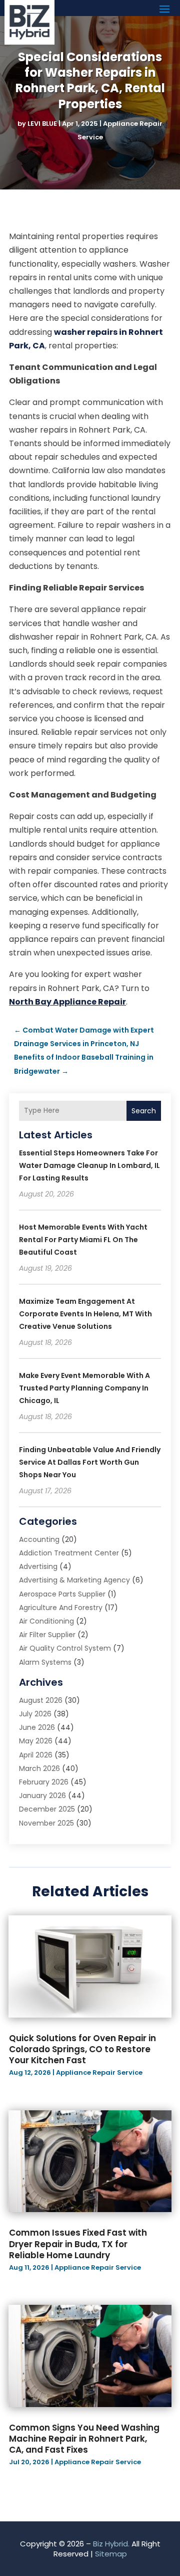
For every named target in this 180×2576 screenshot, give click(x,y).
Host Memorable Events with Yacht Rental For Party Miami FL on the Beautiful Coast (83, 1240)
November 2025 (46, 1823)
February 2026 (44, 1782)
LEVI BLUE (42, 124)
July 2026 (35, 1714)
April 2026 (36, 1755)
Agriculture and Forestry (61, 1608)
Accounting (39, 1539)
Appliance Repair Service (99, 2072)
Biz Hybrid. (111, 2544)
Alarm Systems (45, 1662)
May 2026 (36, 1741)
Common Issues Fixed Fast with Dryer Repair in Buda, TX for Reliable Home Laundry (78, 2244)
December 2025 (47, 1809)
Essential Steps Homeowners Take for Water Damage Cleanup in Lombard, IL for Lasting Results (89, 1165)
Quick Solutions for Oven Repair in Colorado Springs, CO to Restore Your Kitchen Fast (82, 2049)
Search (144, 1111)
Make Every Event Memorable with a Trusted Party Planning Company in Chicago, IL (84, 1388)
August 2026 (41, 1700)
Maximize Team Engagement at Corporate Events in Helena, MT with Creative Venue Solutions (85, 1314)
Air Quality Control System (65, 1648)
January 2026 (42, 1796)
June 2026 (37, 1727)
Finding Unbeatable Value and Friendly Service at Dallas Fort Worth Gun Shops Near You (90, 1462)
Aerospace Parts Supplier (62, 1594)
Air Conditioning (46, 1621)
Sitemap (111, 2554)
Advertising (38, 1566)
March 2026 (39, 1768)
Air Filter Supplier (47, 1635)
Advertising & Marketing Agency (74, 1580)
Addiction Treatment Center (69, 1553)
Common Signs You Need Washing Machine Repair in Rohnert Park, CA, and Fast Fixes (84, 2439)
